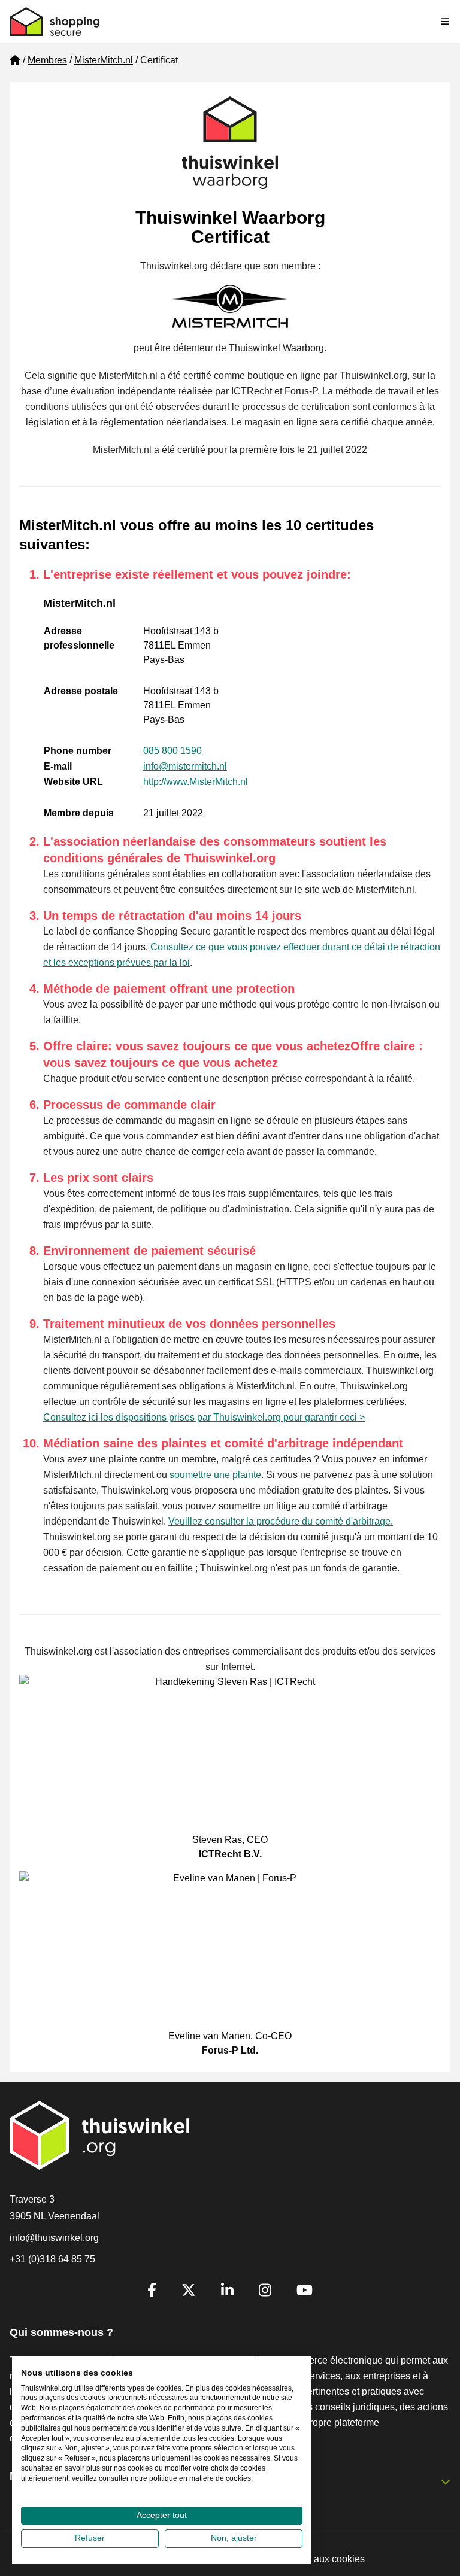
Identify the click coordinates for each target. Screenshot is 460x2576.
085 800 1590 (172, 751)
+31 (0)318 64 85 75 (52, 2259)
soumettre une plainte (215, 1475)
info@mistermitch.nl (185, 766)
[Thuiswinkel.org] (55, 22)
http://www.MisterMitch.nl (196, 782)
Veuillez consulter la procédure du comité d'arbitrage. (281, 1521)
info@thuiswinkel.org (54, 2238)
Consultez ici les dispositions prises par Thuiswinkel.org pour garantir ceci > (204, 1417)
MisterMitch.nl (104, 60)
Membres (47, 60)
